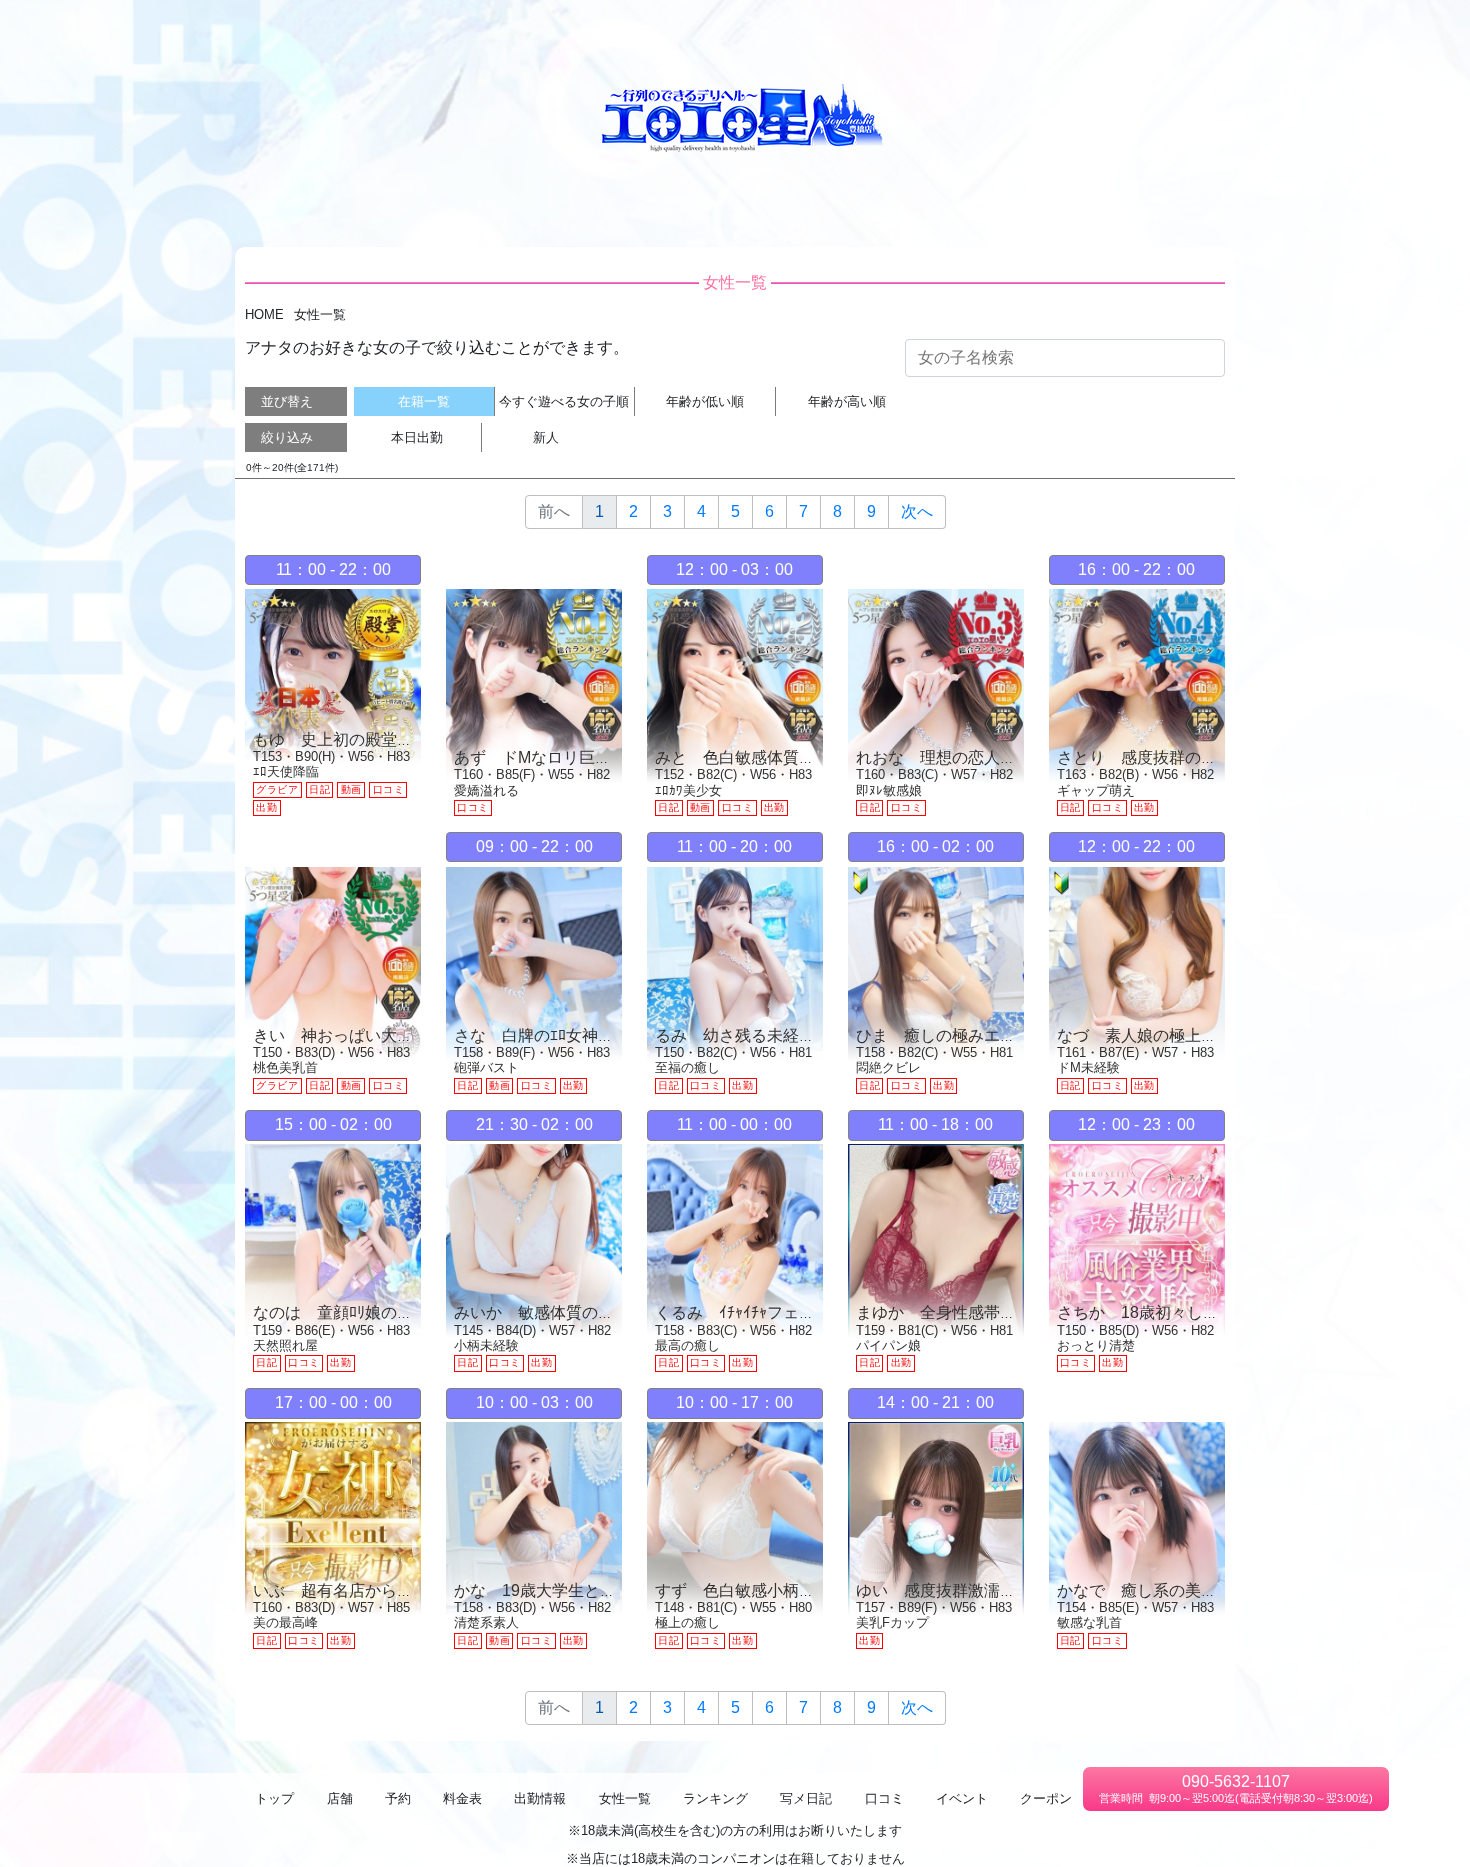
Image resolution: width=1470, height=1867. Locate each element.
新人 (546, 437)
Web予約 (788, 30)
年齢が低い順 (705, 401)
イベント (1235, 30)
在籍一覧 (424, 401)
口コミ (1175, 30)
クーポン (1301, 30)
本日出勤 (417, 437)
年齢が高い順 (847, 401)
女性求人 (1367, 30)
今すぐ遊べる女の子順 (564, 401)
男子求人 (1433, 30)
